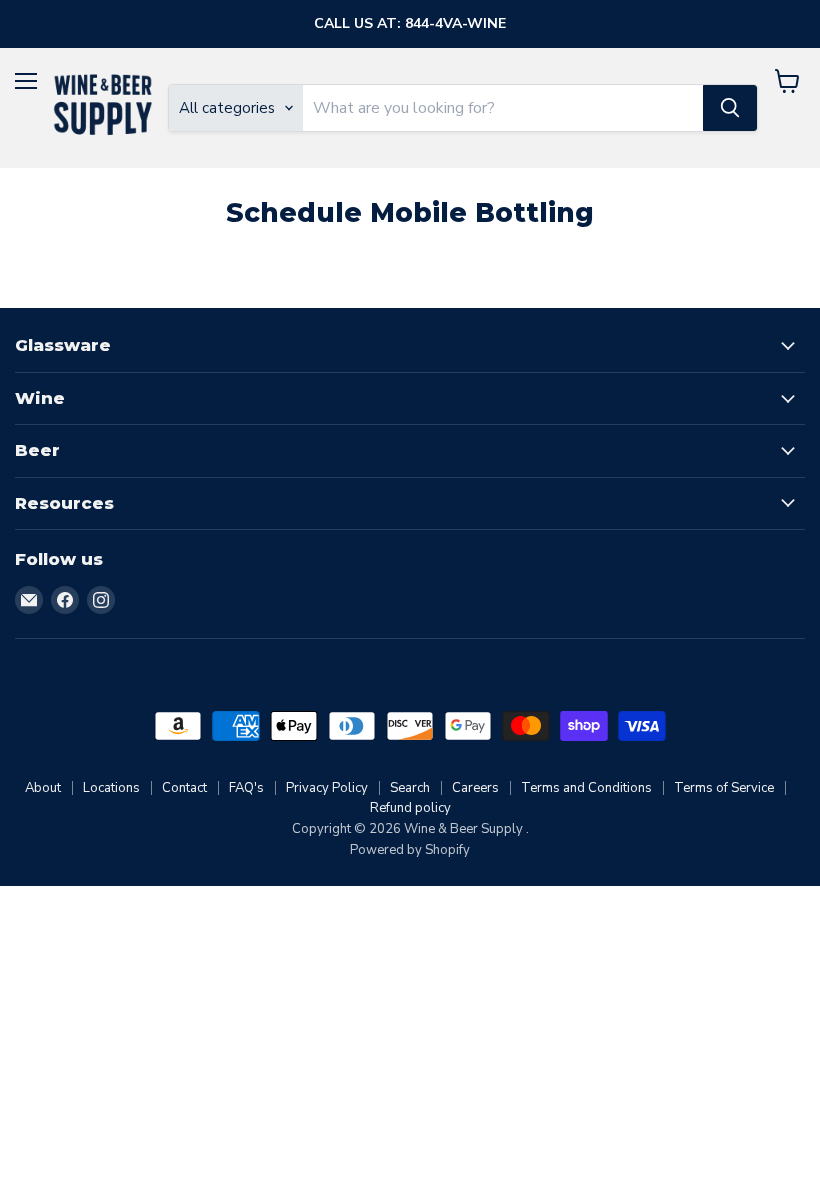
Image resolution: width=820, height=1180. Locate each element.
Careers (475, 788)
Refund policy (410, 808)
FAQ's (246, 788)
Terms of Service (724, 788)
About (43, 788)
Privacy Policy (327, 788)
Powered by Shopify (410, 850)
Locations (111, 788)
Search (410, 788)
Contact (184, 788)
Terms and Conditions (586, 788)
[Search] (730, 108)
